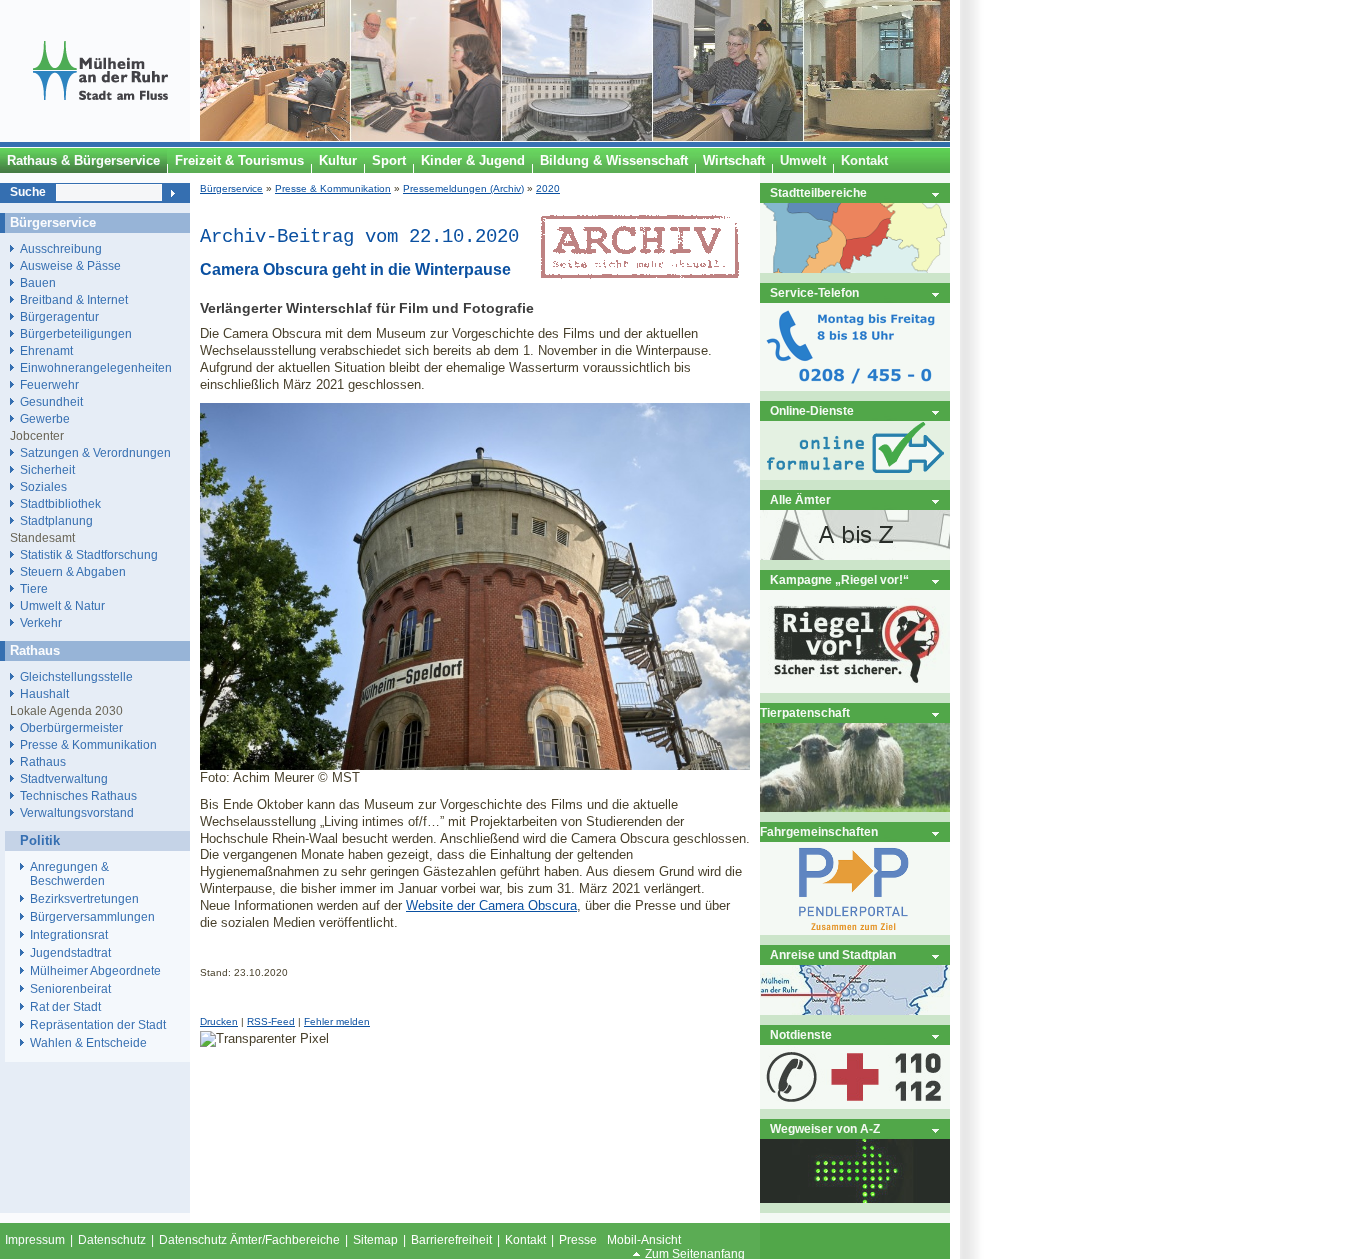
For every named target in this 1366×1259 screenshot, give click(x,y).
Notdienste (801, 1034)
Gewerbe (45, 418)
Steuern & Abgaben (73, 571)
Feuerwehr (49, 384)
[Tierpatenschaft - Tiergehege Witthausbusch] (855, 807)
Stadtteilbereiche (818, 192)
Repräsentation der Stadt (98, 1025)
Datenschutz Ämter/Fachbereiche (249, 1240)
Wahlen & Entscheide (88, 1043)
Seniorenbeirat (70, 989)
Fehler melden (337, 1021)
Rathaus (43, 761)
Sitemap (375, 1240)
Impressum (35, 1240)
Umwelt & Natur (62, 605)
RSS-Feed (271, 1021)
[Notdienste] (855, 1104)
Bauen (38, 282)
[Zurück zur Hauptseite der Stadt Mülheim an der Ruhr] (100, 137)
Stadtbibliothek (60, 503)
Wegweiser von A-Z (825, 1128)
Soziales (43, 486)
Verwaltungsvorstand (77, 812)
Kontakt (525, 1240)
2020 (548, 188)
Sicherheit (47, 469)
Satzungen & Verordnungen (95, 452)
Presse (578, 1240)
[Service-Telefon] (855, 386)
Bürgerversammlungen (92, 917)
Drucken (219, 1021)
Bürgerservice (231, 188)
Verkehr (41, 622)
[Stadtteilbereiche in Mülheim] (855, 268)
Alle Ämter (800, 499)
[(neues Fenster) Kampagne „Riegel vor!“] (855, 688)
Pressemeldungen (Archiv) (463, 188)
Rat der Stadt (65, 1007)
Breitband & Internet (74, 299)
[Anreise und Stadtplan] (855, 1010)
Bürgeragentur (59, 316)
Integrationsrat (69, 935)
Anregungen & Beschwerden (69, 874)
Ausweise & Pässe (70, 265)
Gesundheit (51, 401)
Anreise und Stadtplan (833, 954)
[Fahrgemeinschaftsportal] (855, 930)
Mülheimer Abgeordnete (95, 971)
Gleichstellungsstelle (76, 676)
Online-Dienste (812, 410)
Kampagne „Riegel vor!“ (839, 579)
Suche (28, 192)
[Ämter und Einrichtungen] (855, 555)
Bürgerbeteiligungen (76, 333)
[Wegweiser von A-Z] (855, 1198)
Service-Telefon (814, 292)
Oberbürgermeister (71, 727)
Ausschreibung (61, 248)
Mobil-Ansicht (644, 1240)
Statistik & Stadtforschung (89, 554)
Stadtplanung (56, 520)
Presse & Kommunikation (333, 188)
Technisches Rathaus (78, 795)
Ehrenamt (46, 350)
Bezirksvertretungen (84, 899)
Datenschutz (112, 1240)
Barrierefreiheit (451, 1240)
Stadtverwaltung (64, 778)
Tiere (34, 588)
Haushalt (44, 693)
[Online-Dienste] (855, 475)
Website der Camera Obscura (491, 905)
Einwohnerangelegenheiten (96, 367)
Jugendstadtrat (70, 953)
